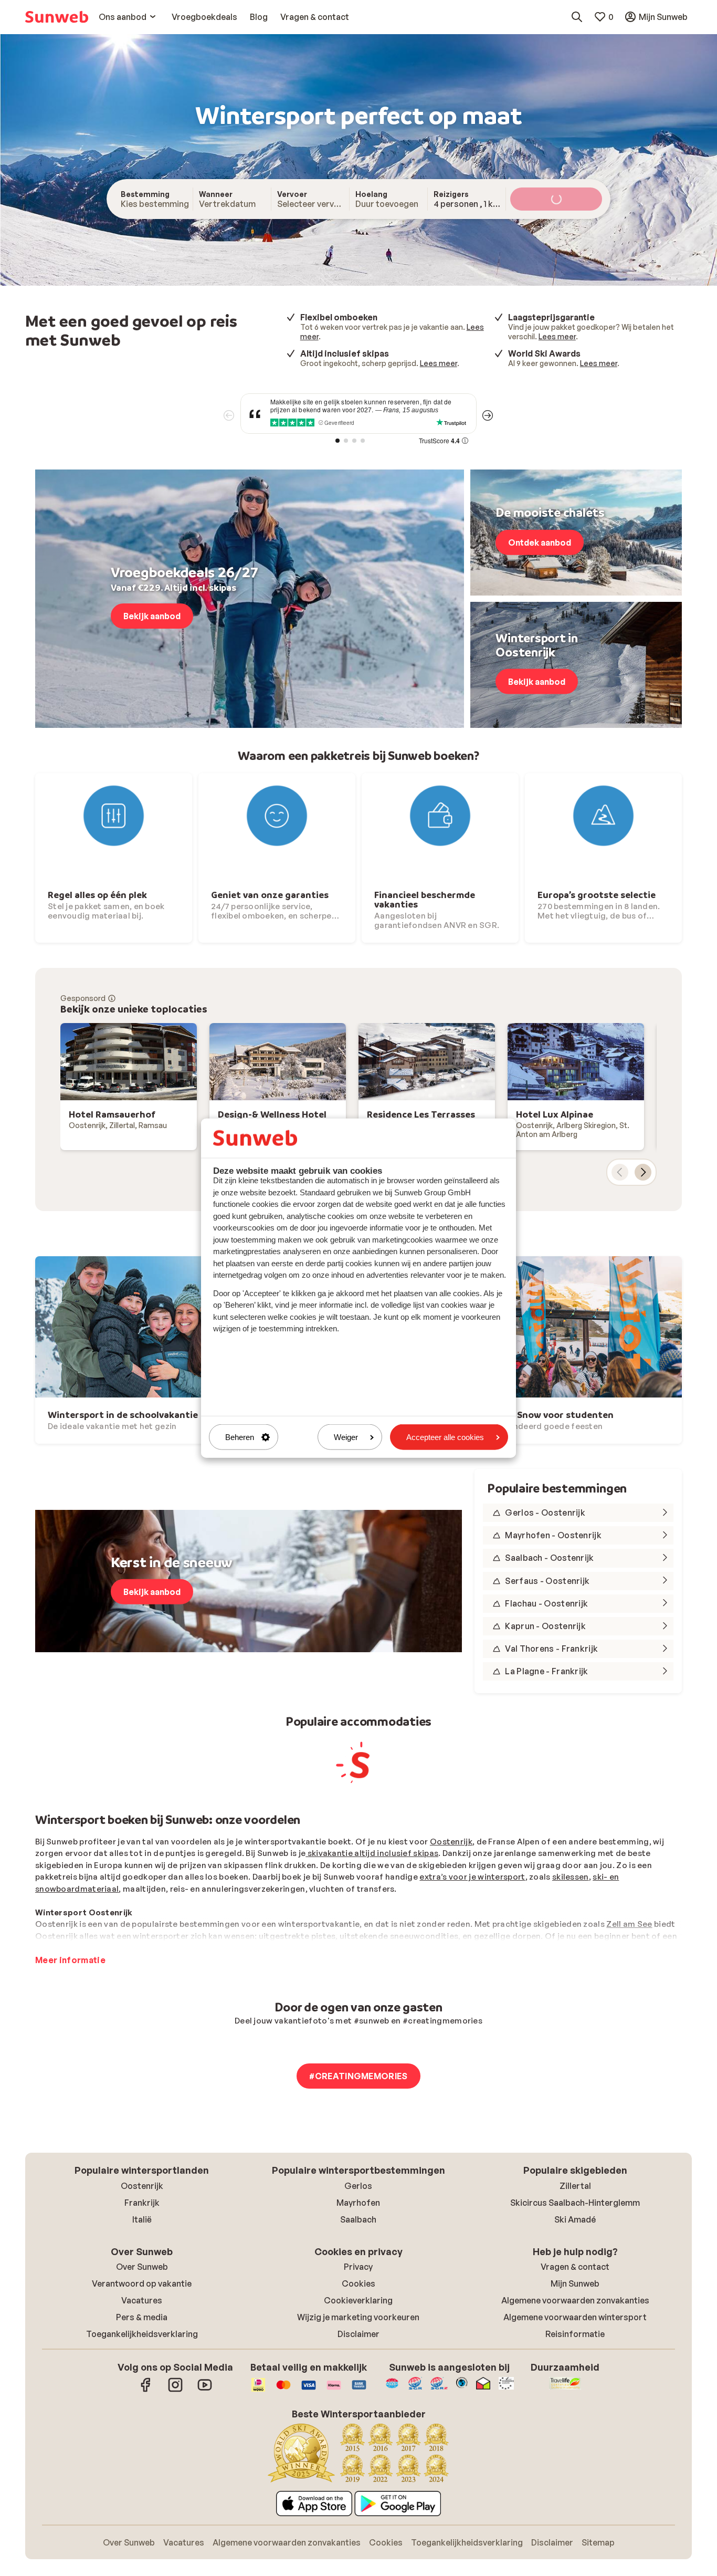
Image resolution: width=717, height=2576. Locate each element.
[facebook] (146, 2390)
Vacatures (142, 2300)
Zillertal (575, 2186)
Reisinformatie (575, 2334)
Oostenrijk (451, 1842)
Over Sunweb (142, 2267)
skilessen (571, 1877)
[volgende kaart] (643, 1172)
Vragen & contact (575, 2267)
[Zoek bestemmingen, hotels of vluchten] (577, 17)
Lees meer (557, 336)
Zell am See (629, 1924)
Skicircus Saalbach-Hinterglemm (575, 2203)
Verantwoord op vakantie (142, 2283)
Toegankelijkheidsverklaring (142, 2334)
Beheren (240, 1437)
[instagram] (175, 2390)
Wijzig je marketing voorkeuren (358, 2317)
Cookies (358, 2283)
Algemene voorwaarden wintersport (575, 2317)
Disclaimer (358, 2334)
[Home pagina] (57, 17)
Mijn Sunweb (575, 2283)
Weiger (346, 1437)
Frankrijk (142, 2203)
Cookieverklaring (358, 2300)
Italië (142, 2219)
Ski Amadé (575, 2219)
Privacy (358, 2267)
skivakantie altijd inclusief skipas (372, 1853)
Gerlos (358, 2186)
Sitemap (598, 2542)
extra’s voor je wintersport (472, 1877)
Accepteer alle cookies (445, 1437)
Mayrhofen (358, 2203)
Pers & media (142, 2317)
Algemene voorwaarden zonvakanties (575, 2300)
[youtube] (205, 2390)
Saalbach (358, 2219)
